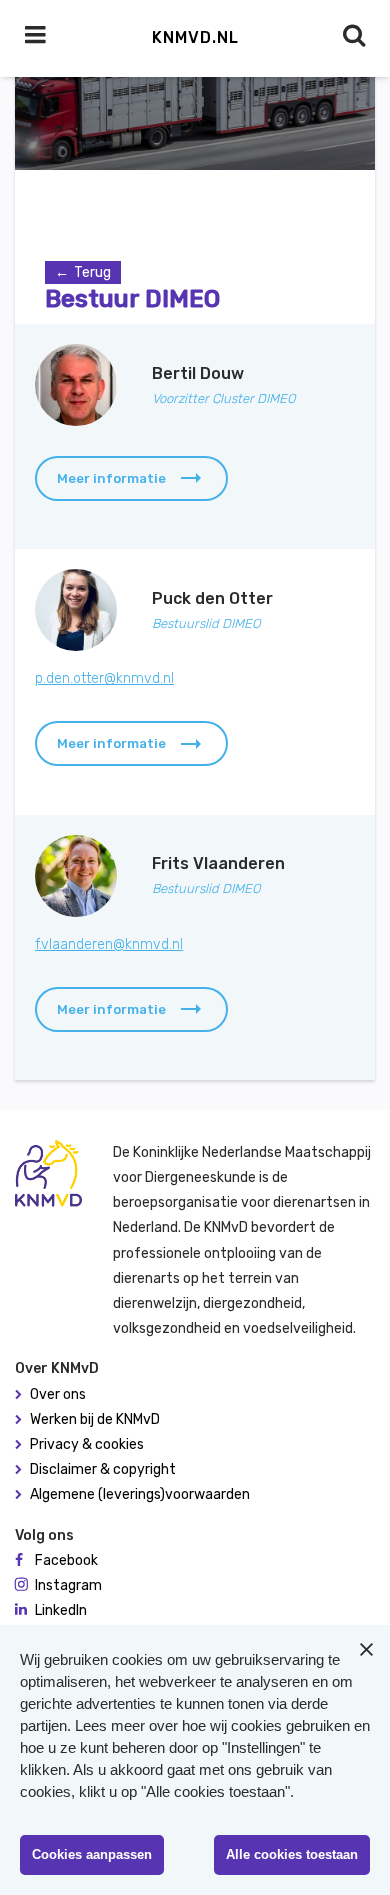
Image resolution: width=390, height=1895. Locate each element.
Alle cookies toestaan (292, 1854)
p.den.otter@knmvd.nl (104, 678)
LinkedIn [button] (61, 1610)
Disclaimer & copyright (103, 1469)
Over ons (58, 1394)
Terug (92, 272)
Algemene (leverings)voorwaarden (140, 1494)
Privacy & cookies (87, 1444)
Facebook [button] (66, 1560)
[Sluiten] (366, 1649)
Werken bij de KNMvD (95, 1419)
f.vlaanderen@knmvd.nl (109, 944)
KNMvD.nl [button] (195, 37)
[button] (131, 478)
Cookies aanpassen (92, 1854)
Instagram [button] (68, 1585)
